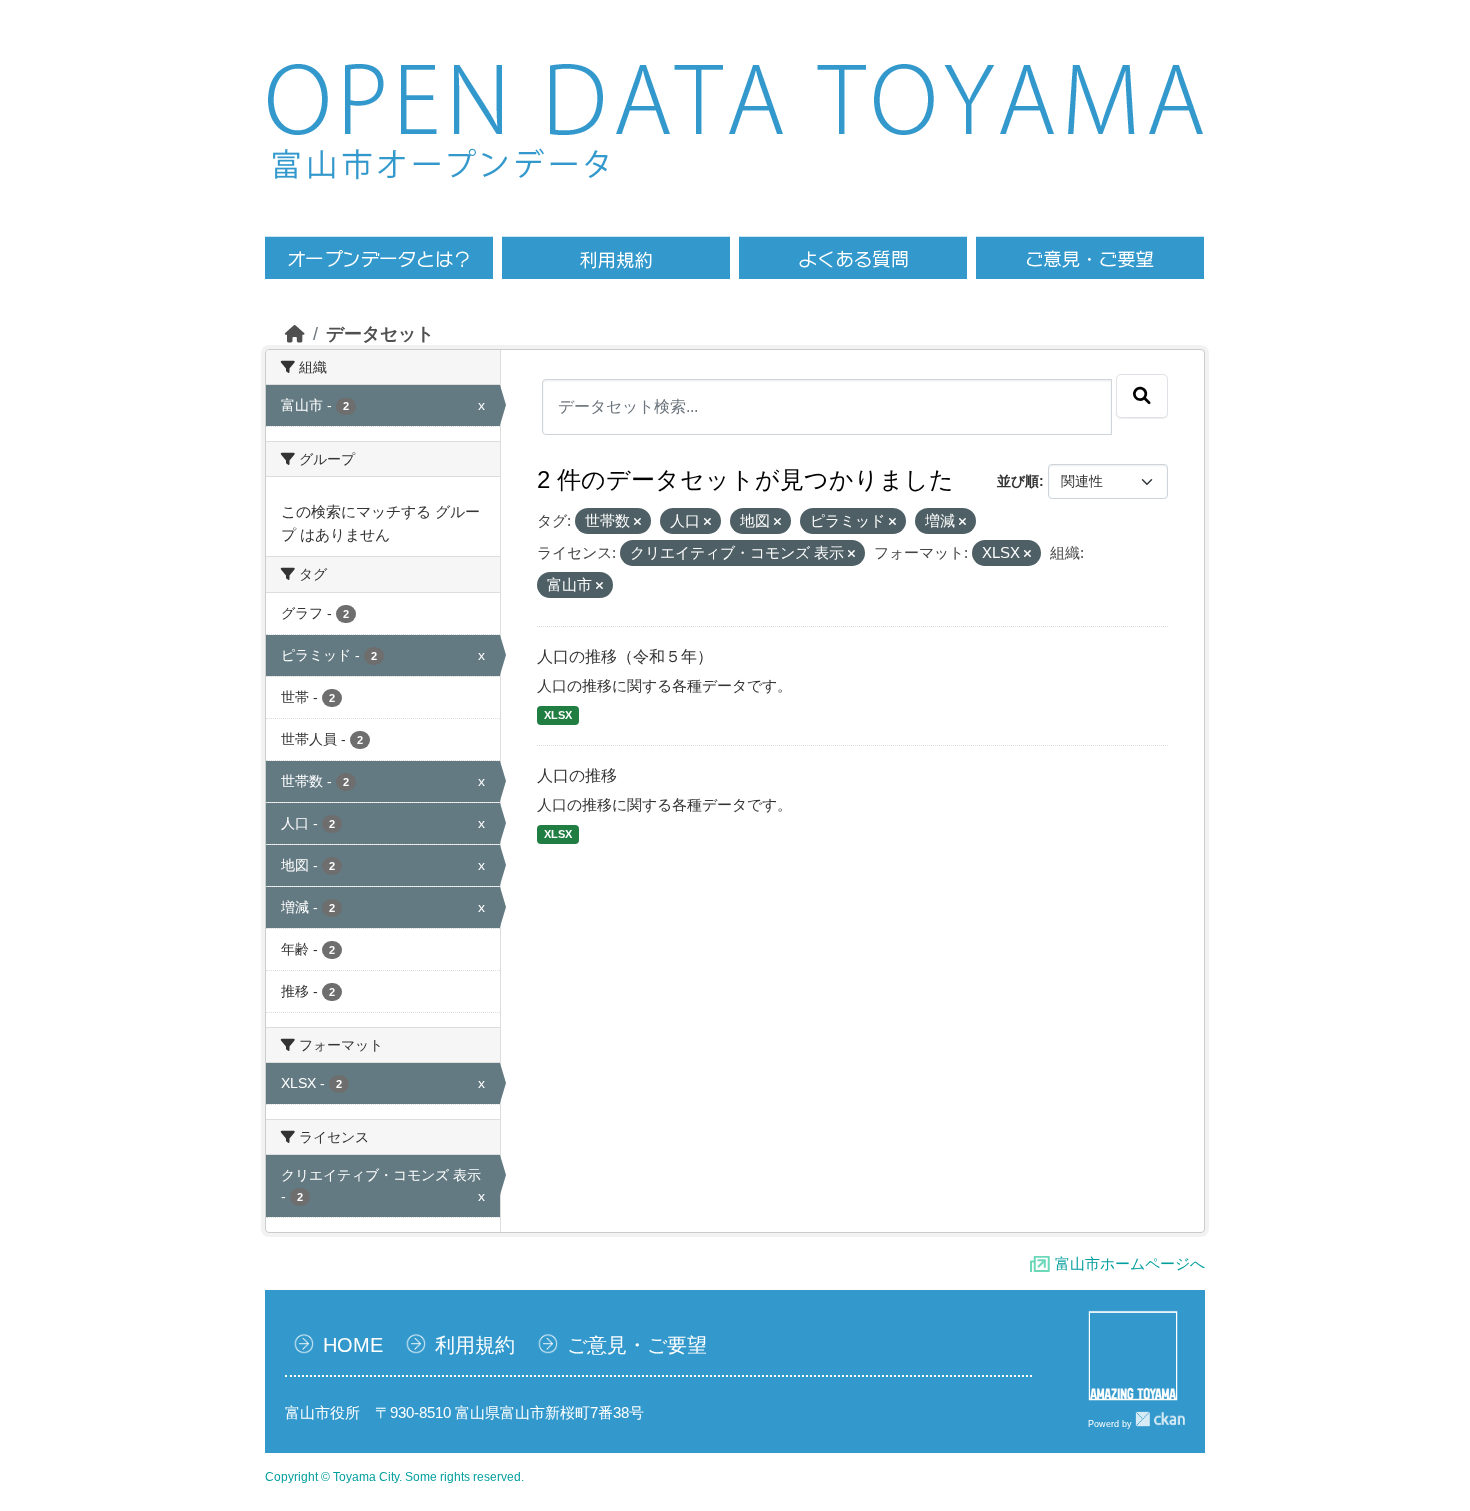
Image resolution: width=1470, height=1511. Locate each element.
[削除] (637, 522)
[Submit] (1142, 396)
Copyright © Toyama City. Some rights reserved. (394, 1477)
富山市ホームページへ (1130, 1263)
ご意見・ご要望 (637, 1345)
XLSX (558, 715)
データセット (380, 334)
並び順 (1018, 481)
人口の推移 (577, 775)
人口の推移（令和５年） (625, 656)
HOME (353, 1345)
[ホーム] (295, 334)
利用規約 (475, 1345)
